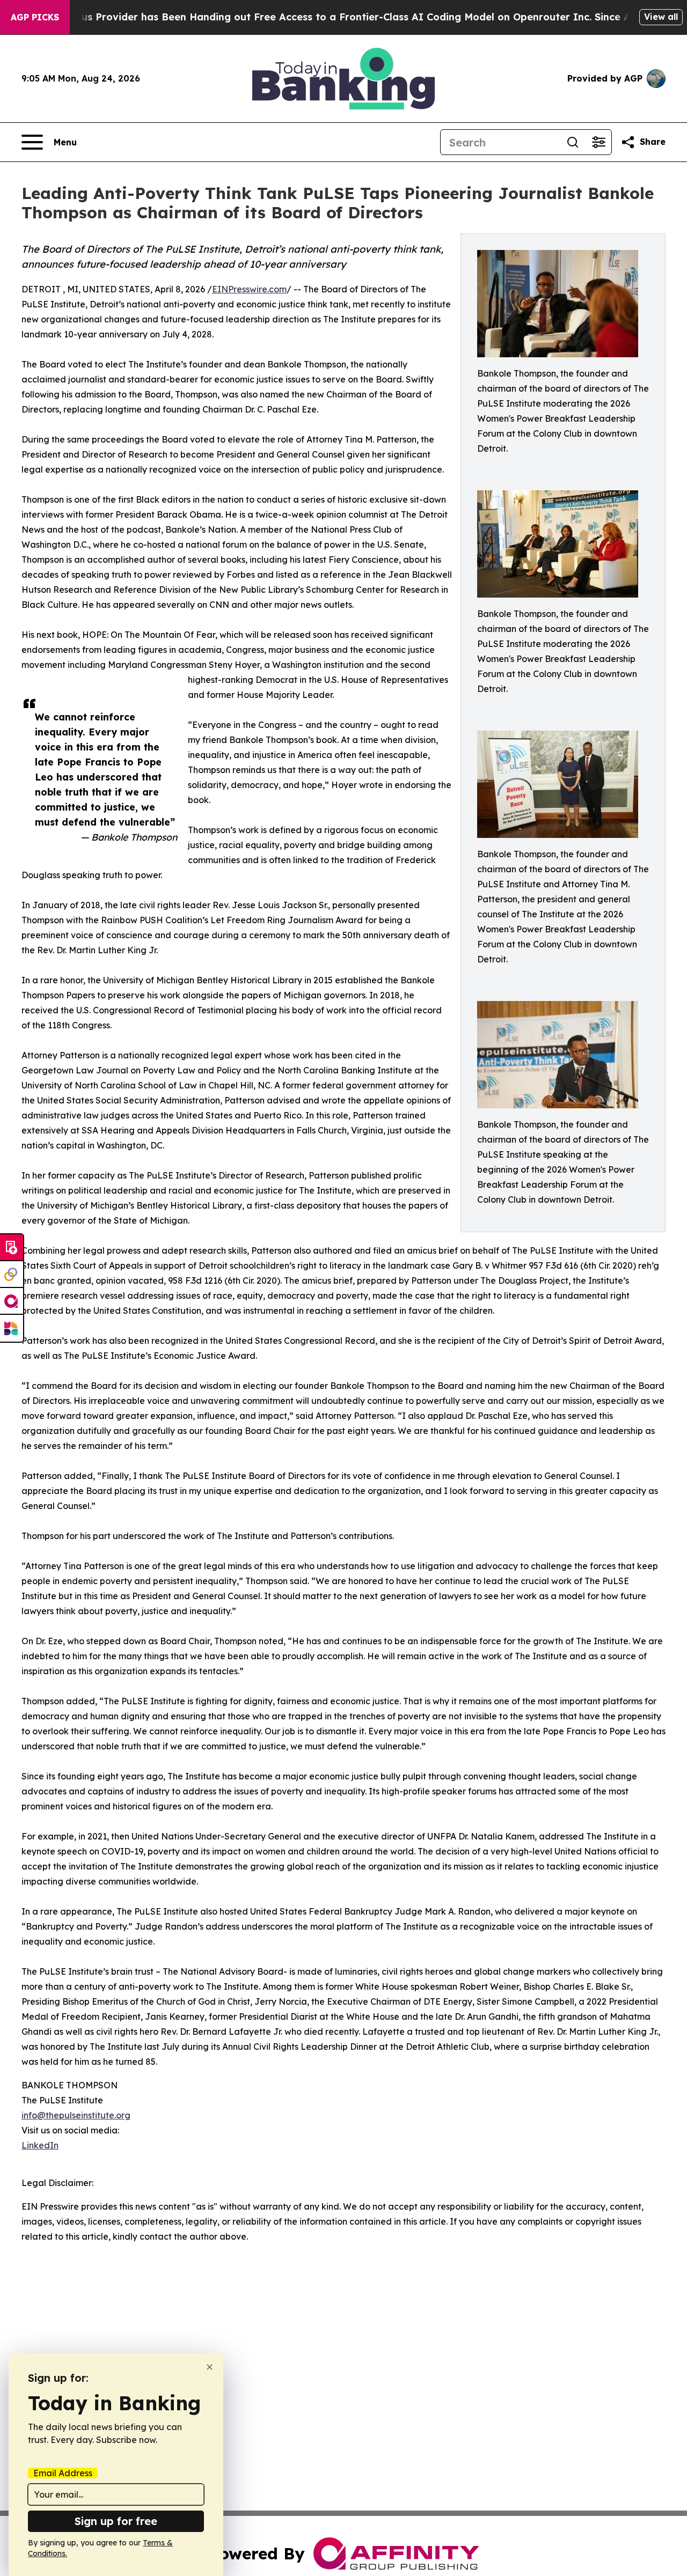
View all (661, 17)
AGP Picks (35, 17)
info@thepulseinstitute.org (76, 2115)
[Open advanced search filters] (598, 142)
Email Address (63, 2473)
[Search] (573, 142)
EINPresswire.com (249, 289)
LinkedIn (40, 2145)
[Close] (210, 2367)
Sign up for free (116, 2521)
